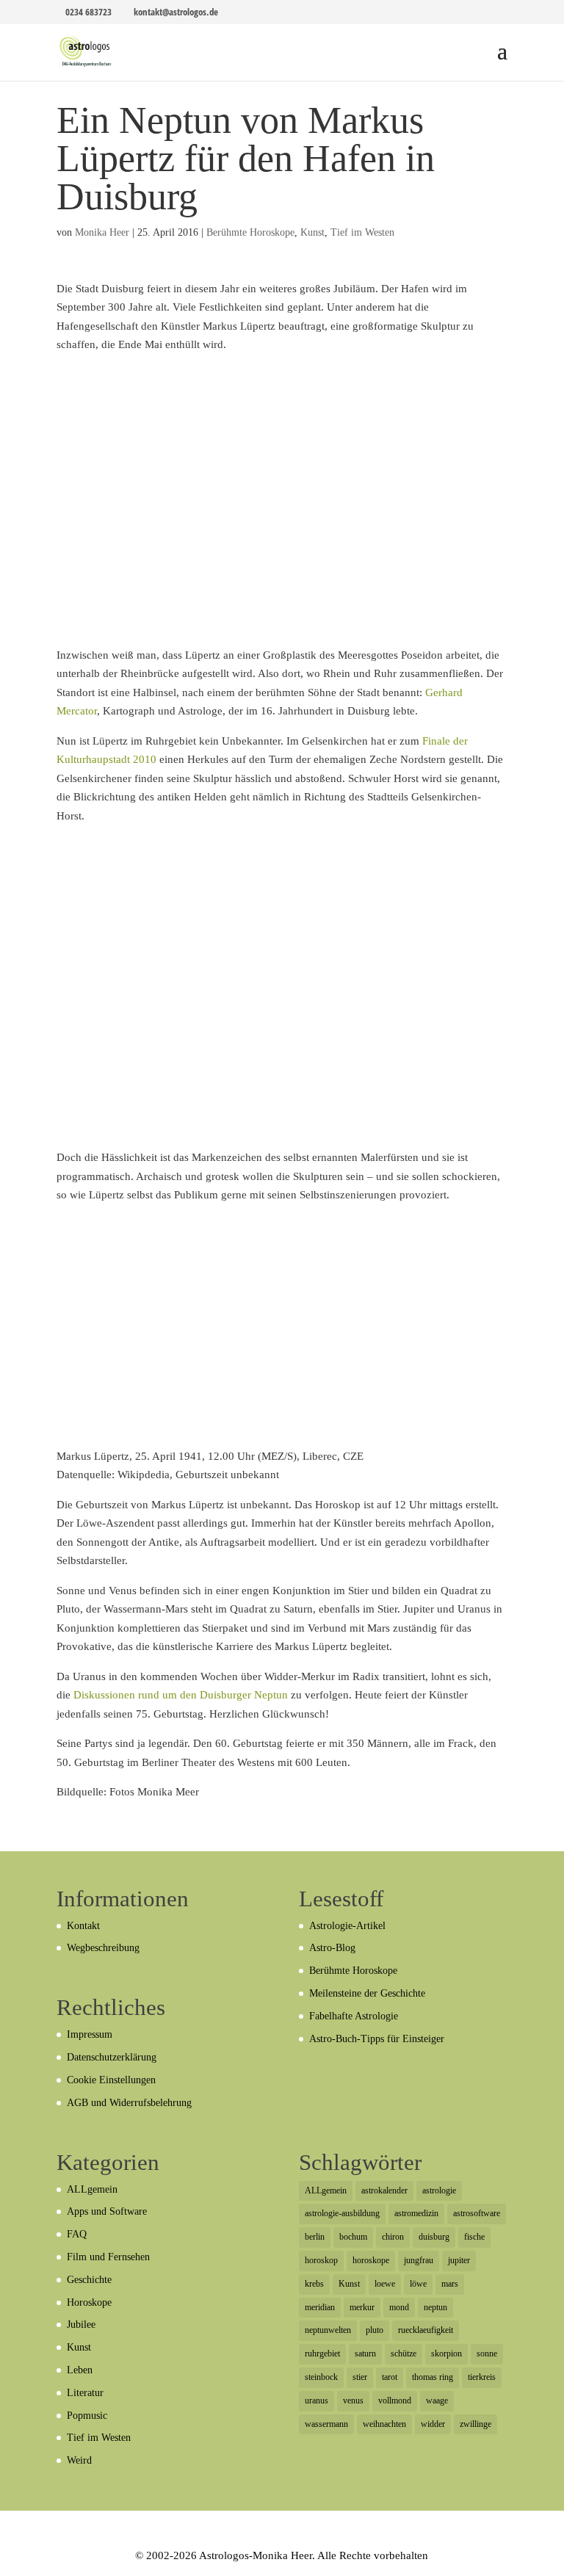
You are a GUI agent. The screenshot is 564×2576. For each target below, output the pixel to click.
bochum (353, 2237)
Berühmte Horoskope (250, 232)
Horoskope (89, 2302)
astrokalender (384, 2190)
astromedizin (416, 2213)
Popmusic (87, 2416)
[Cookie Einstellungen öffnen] (32, 2558)
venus (353, 2400)
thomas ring (433, 2377)
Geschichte (89, 2280)
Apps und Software (107, 2211)
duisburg (434, 2237)
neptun (435, 2307)
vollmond (395, 2400)
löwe (418, 2284)
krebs (314, 2284)
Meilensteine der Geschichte (367, 1993)
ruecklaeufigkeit (426, 2330)
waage (437, 2400)
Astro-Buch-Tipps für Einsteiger (377, 2039)
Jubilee (81, 2324)
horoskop (321, 2260)
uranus (317, 2400)
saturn (365, 2354)
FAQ (77, 2234)
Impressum (90, 2034)
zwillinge (476, 2424)
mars (450, 2284)
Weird (79, 2460)
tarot (390, 2377)
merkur (362, 2307)
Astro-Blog (332, 1948)
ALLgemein (92, 2189)
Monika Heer (102, 232)
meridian (320, 2307)
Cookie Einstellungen (111, 2080)
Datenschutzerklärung (112, 2057)
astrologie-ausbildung (342, 2213)
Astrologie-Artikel (347, 1926)
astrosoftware (477, 2213)
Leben (80, 2370)
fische (474, 2237)
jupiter (459, 2260)
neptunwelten (328, 2330)
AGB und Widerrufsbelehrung (129, 2103)
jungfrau (419, 2260)
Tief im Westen (362, 232)
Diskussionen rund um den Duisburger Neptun (181, 1695)
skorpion (446, 2354)
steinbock (321, 2377)
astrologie (439, 2190)
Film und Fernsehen (108, 2257)
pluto (375, 2330)
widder (433, 2424)
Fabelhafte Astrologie (354, 2016)
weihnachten (384, 2424)
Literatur (85, 2393)
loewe (385, 2284)
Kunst (312, 232)
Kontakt (83, 1926)
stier (360, 2377)
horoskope (371, 2260)
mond (399, 2307)
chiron (393, 2237)
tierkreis (482, 2377)
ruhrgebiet (322, 2354)
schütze (404, 2354)
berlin (315, 2237)
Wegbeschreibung (103, 1948)
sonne (487, 2354)
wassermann (326, 2424)
